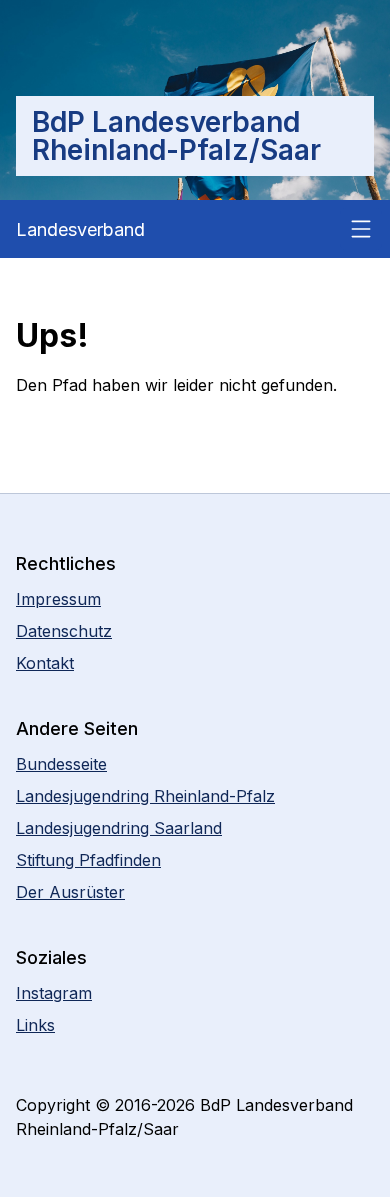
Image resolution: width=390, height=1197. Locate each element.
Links (35, 1025)
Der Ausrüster (70, 892)
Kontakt (45, 663)
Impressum (58, 599)
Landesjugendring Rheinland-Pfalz (145, 796)
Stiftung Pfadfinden (88, 860)
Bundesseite (61, 764)
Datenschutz (64, 631)
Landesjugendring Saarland (119, 828)
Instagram (54, 993)
